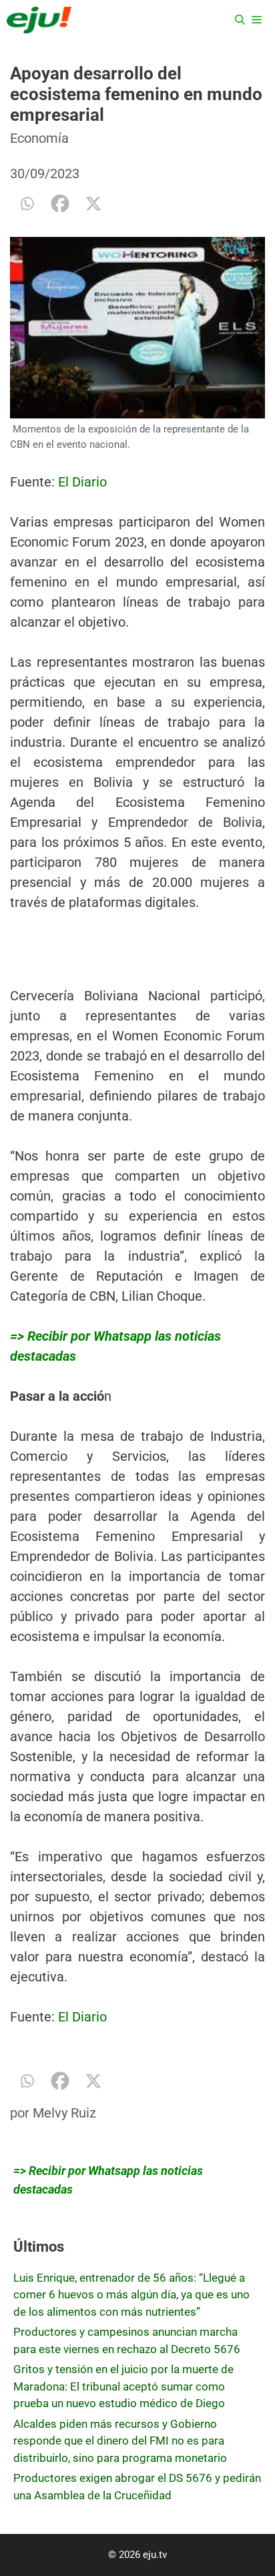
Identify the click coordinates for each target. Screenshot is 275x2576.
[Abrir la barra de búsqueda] (240, 20)
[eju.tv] (39, 20)
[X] (93, 204)
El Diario (82, 482)
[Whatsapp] (27, 204)
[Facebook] (60, 204)
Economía (39, 138)
